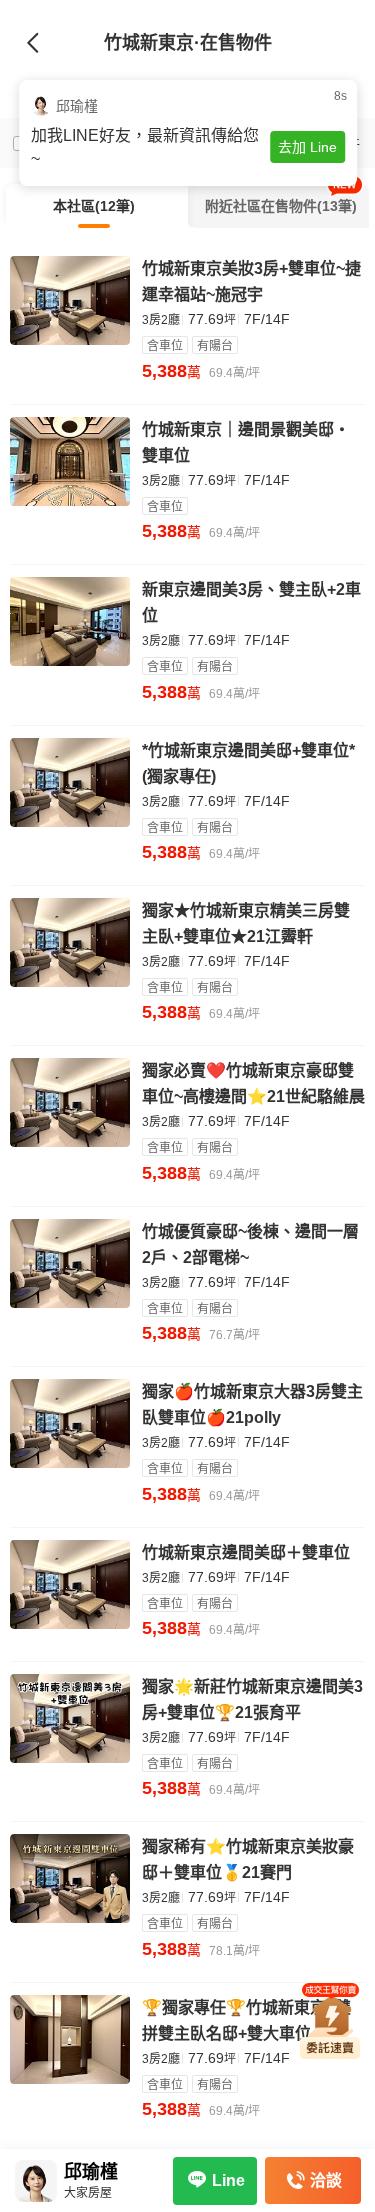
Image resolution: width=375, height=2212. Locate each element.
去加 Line (306, 147)
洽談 (326, 2180)
